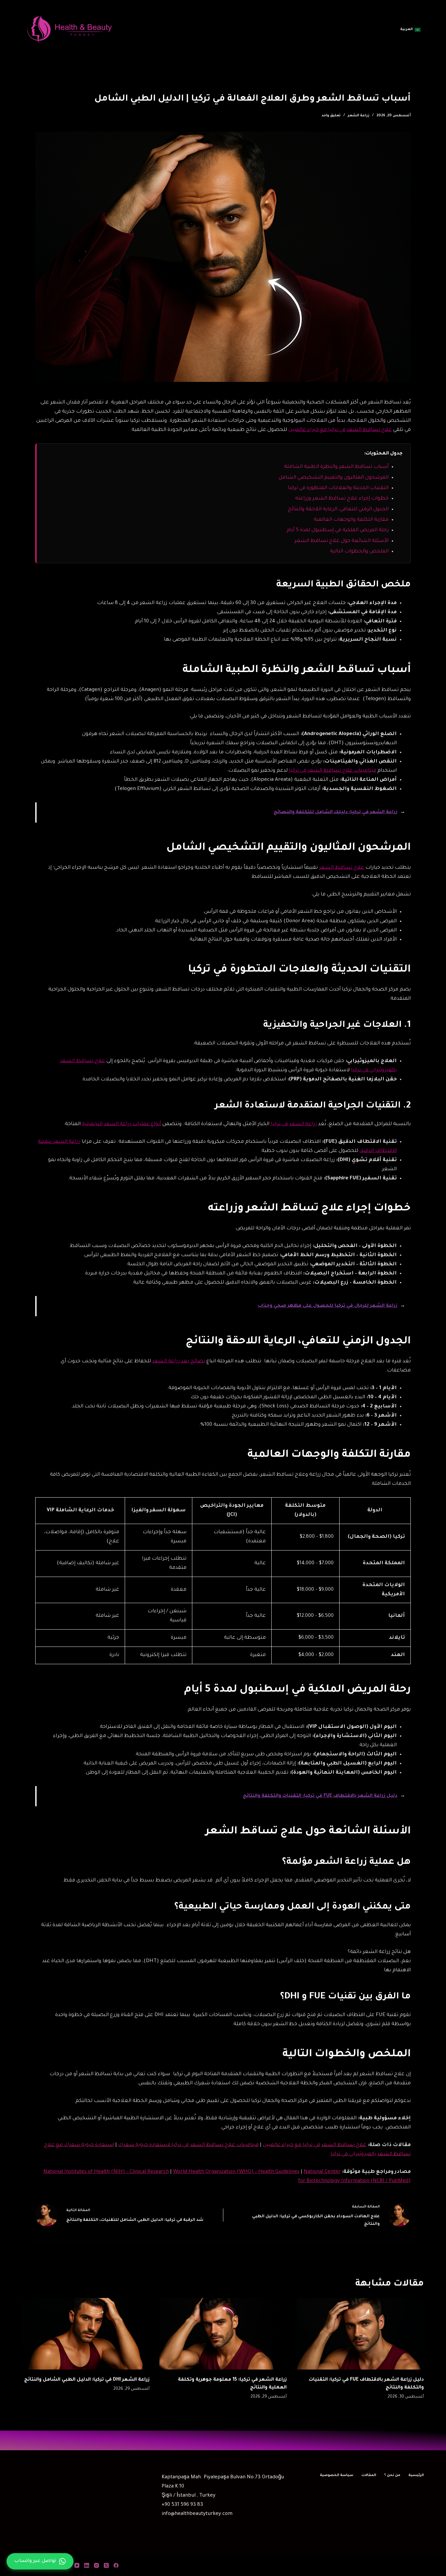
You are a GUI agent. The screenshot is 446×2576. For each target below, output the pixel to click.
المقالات (369, 2475)
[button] (410, 30)
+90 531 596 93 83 (182, 2505)
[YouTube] (77, 2565)
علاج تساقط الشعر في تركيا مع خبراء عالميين (340, 430)
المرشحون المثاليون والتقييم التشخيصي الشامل (334, 478)
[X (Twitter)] (106, 2565)
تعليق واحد (331, 116)
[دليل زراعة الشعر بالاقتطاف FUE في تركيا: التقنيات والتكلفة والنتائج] (360, 2334)
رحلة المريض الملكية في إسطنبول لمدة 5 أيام (338, 530)
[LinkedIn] (87, 2565)
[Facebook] (116, 2565)
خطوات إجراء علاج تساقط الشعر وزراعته (342, 499)
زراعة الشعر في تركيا (294, 1124)
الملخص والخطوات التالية (359, 552)
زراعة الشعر (358, 116)
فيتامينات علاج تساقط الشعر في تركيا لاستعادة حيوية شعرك (188, 2145)
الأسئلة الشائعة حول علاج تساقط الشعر (342, 541)
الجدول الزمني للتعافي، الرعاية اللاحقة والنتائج (338, 509)
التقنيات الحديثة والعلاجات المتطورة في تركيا (338, 488)
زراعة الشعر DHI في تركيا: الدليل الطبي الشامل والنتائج (87, 2380)
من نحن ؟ (392, 2475)
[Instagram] (96, 2565)
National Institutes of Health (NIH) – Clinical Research (106, 2172)
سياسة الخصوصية (337, 2475)
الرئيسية (416, 2475)
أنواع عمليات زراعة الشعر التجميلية (121, 1124)
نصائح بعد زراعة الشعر (179, 1362)
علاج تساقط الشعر (342, 868)
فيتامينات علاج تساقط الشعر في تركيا (333, 771)
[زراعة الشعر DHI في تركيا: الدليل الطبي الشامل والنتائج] (86, 2334)
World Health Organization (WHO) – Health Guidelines (236, 2172)
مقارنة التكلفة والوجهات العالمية (351, 520)
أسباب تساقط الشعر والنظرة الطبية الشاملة (336, 467)
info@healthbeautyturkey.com (197, 2514)
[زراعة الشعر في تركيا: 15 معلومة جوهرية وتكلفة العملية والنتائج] (223, 2334)
